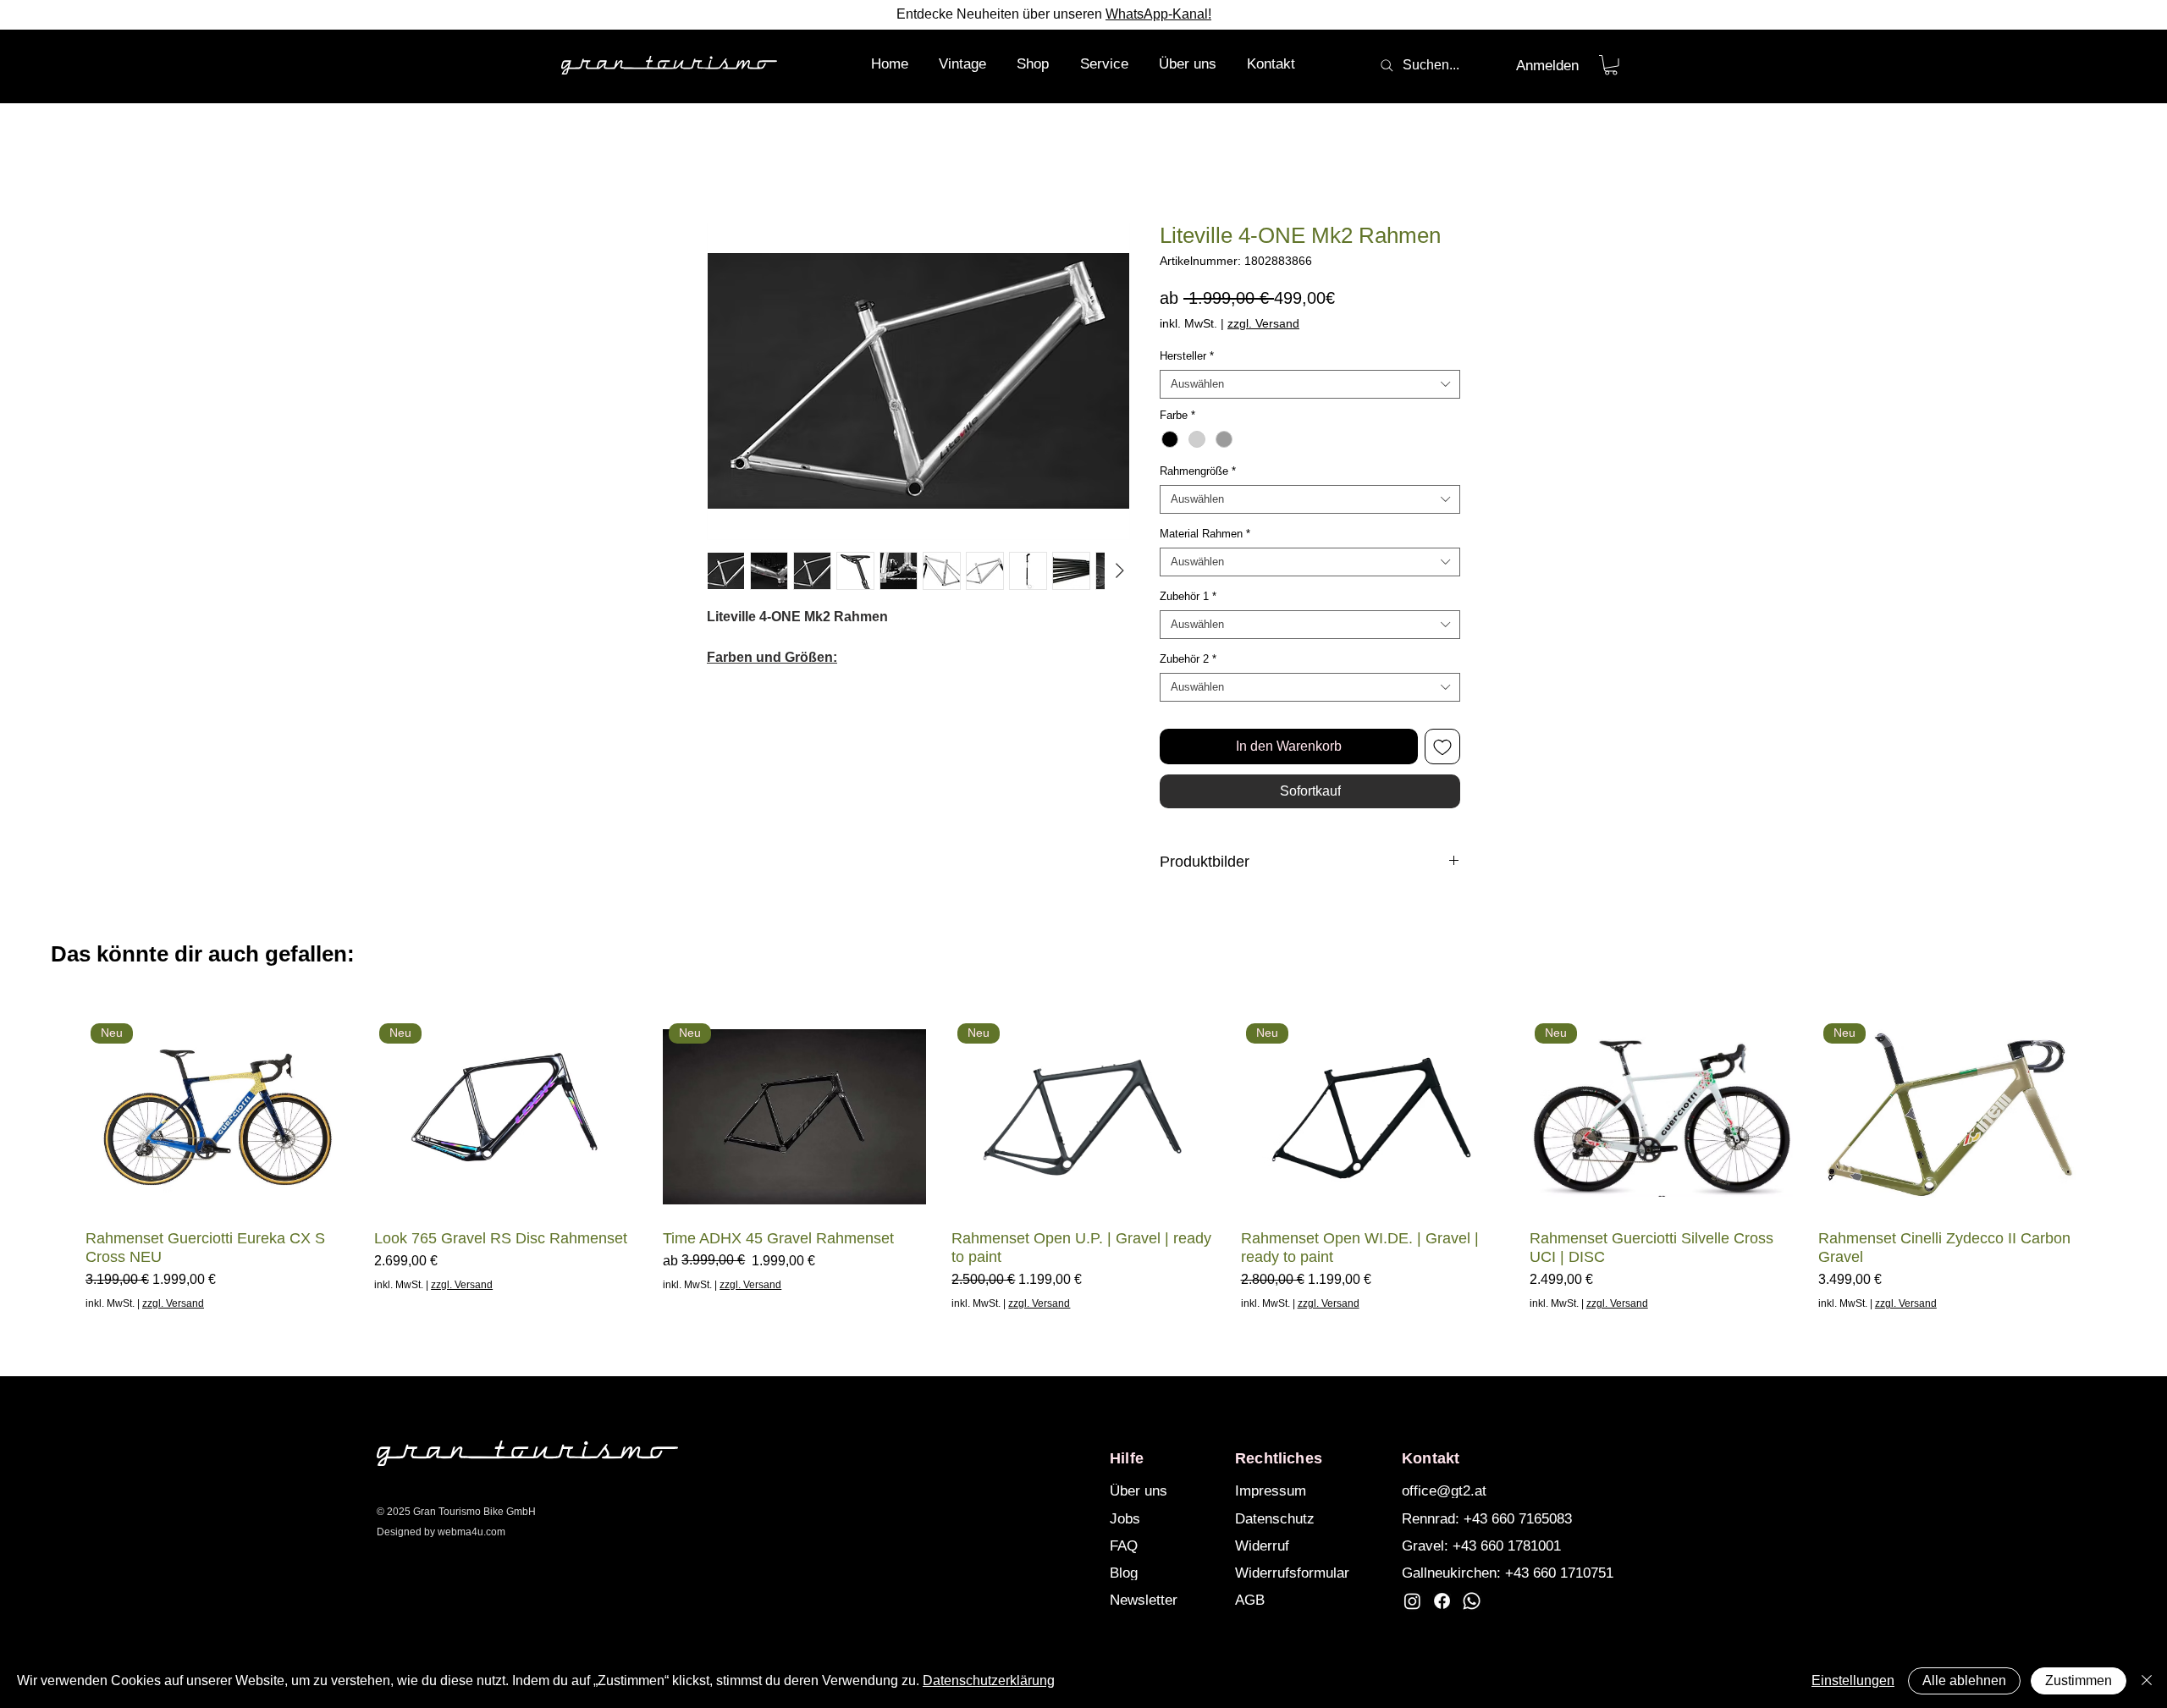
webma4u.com (471, 1532)
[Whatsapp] (1472, 1601)
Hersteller (1187, 356)
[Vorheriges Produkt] (61, 1116)
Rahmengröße (1198, 471)
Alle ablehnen (1964, 1680)
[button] (1033, 64)
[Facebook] (1442, 1601)
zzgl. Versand (1263, 323)
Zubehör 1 (1188, 596)
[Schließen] (2147, 1681)
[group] (1083, 1165)
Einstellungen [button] (1853, 1680)
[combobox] (1310, 384)
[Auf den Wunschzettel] (1442, 747)
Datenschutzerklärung (989, 1680)
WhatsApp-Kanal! (1158, 14)
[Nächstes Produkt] (2106, 1116)
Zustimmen (2079, 1680)
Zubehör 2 (1188, 659)
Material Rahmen (1205, 534)
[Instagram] (1412, 1601)
